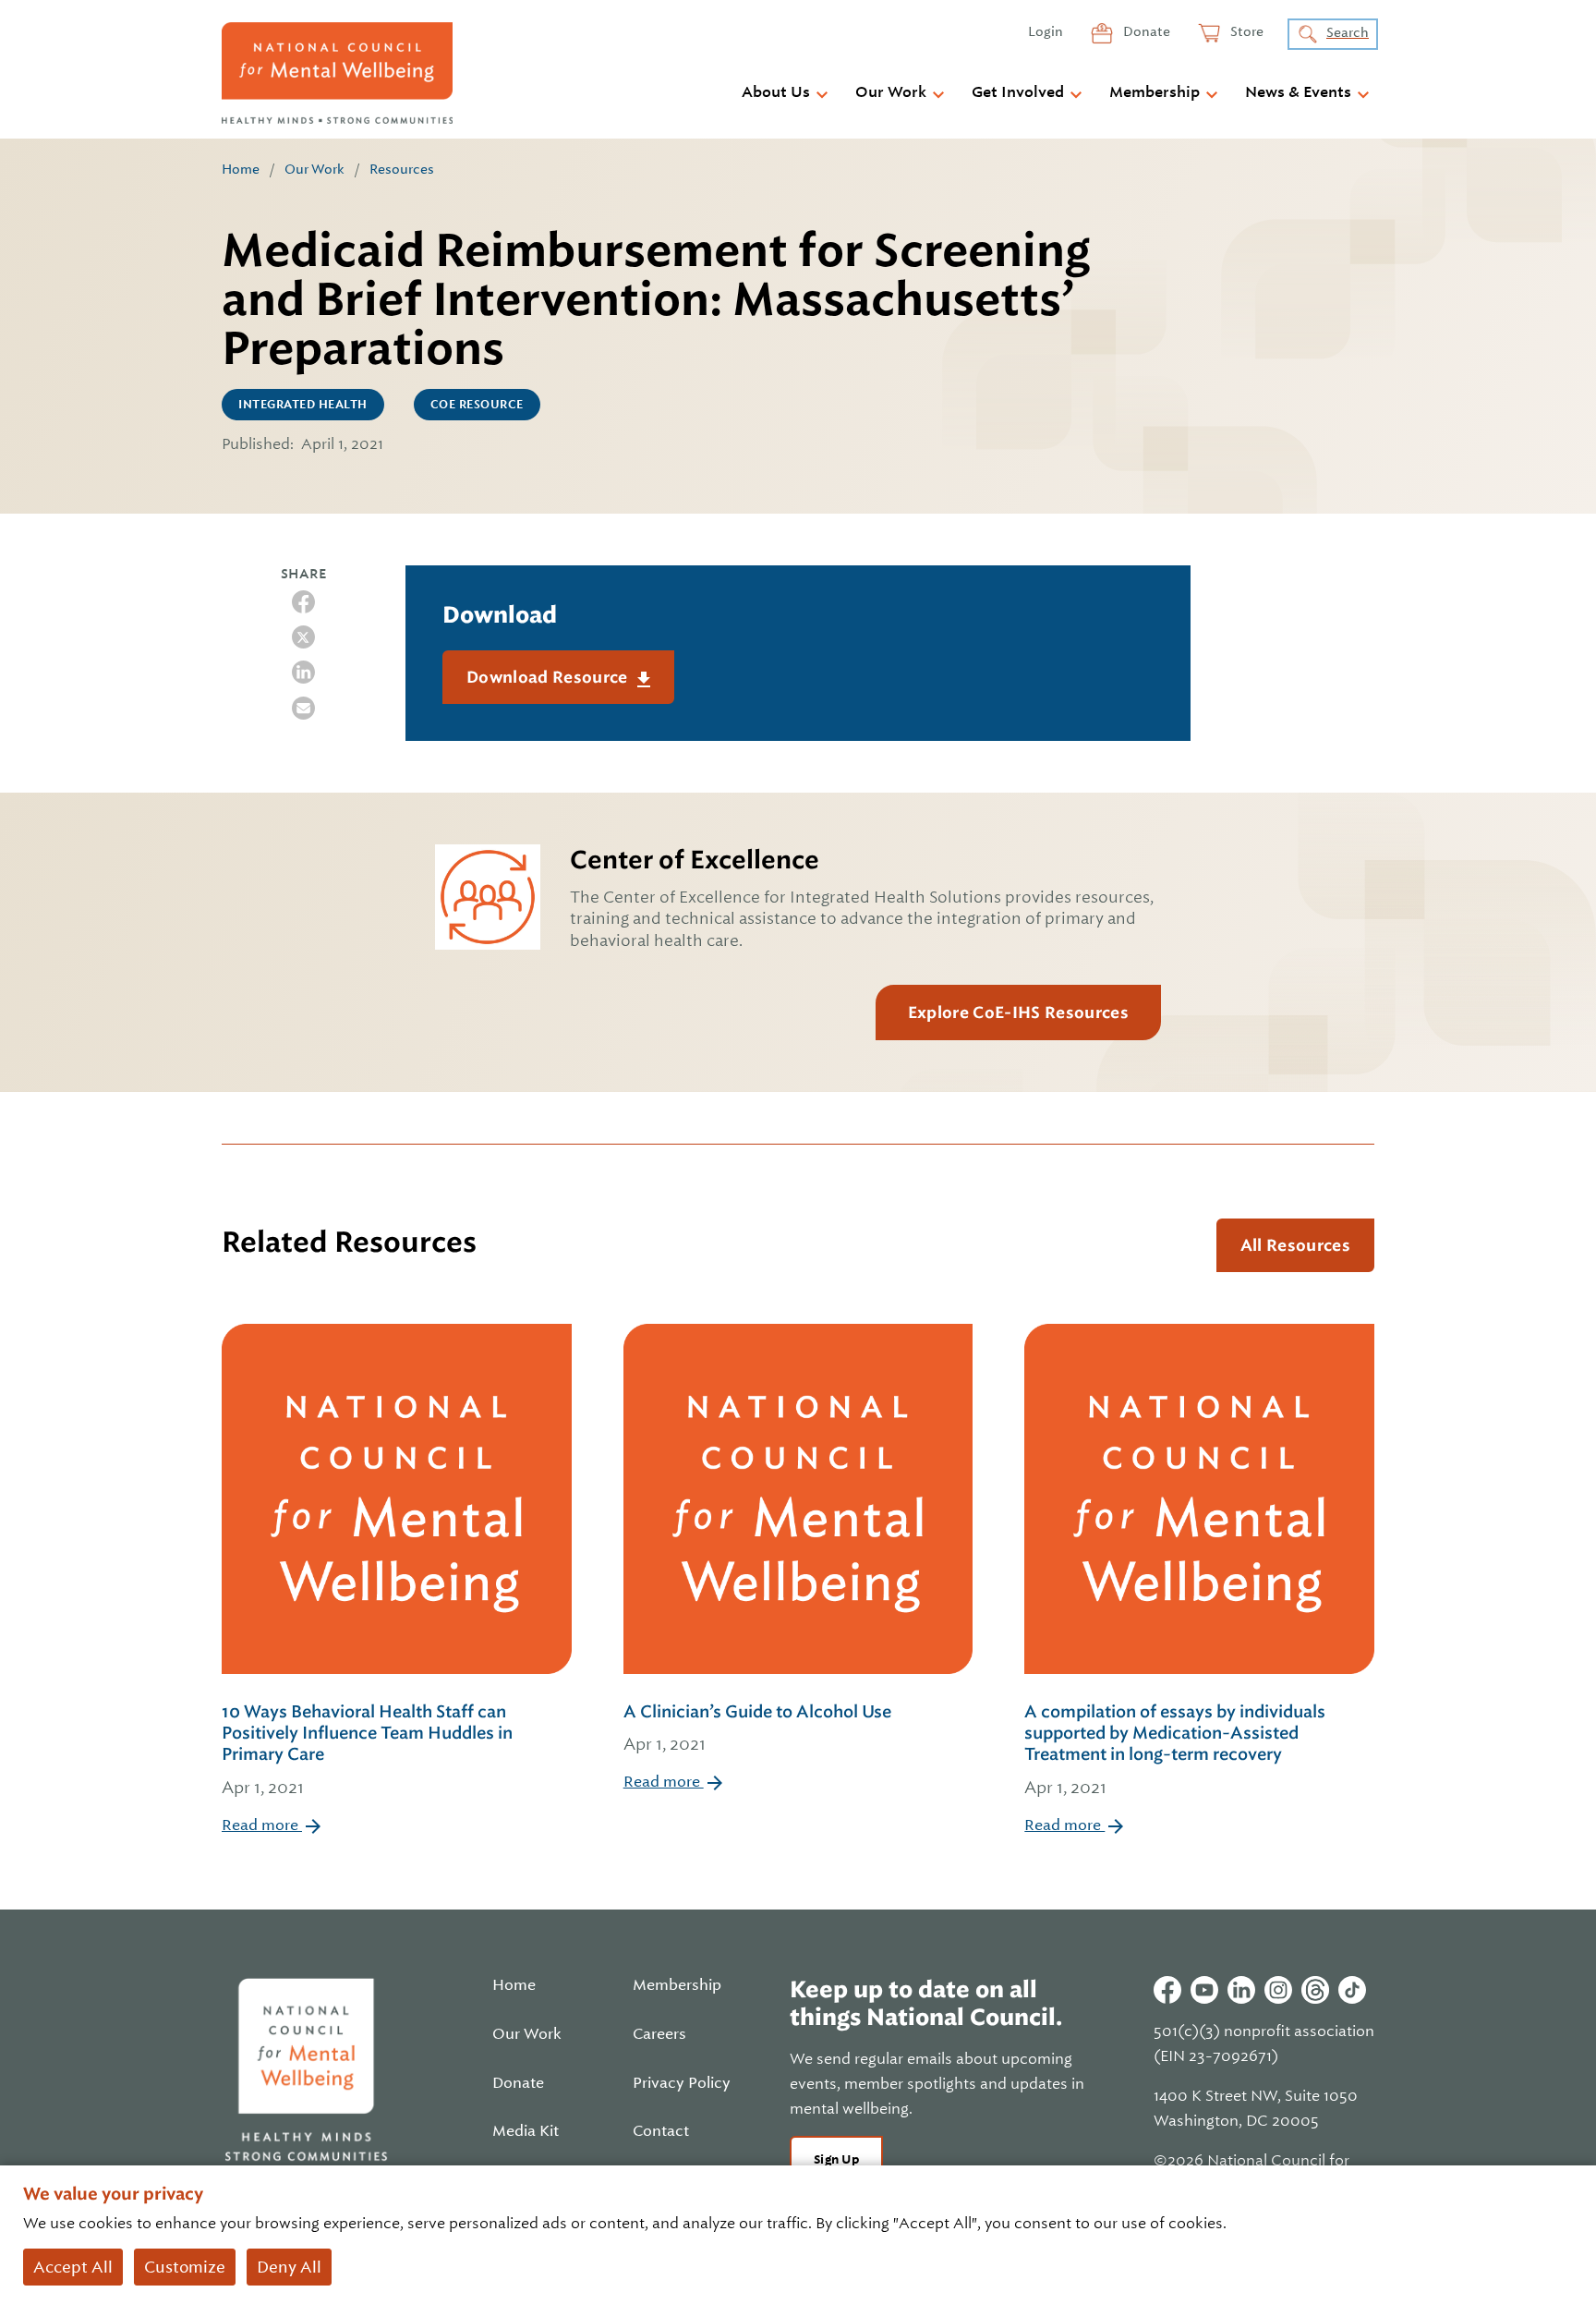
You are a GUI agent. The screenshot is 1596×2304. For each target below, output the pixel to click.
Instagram (1278, 1990)
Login (1046, 31)
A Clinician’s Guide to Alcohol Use (757, 1728)
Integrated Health (303, 405)
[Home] (337, 73)
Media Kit (526, 2131)
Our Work (891, 92)
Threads (1315, 1990)
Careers (659, 2034)
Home (241, 169)
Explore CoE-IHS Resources (1018, 1013)
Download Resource (549, 677)
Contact (661, 2131)
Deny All (289, 2267)
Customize (185, 2267)
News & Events (1298, 92)
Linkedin (1241, 1990)
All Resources (1295, 1245)
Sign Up (836, 2159)
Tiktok (1352, 1990)
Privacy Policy (682, 2083)
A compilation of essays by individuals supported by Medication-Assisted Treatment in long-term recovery (1175, 1749)
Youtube (1204, 1990)
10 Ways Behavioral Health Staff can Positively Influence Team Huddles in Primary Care (367, 1749)
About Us (776, 92)
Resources (402, 169)
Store (1245, 31)
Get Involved (1018, 92)
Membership (1155, 92)
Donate (1145, 31)
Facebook (1167, 1990)
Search (1348, 32)
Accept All (73, 2267)
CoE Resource (477, 405)
